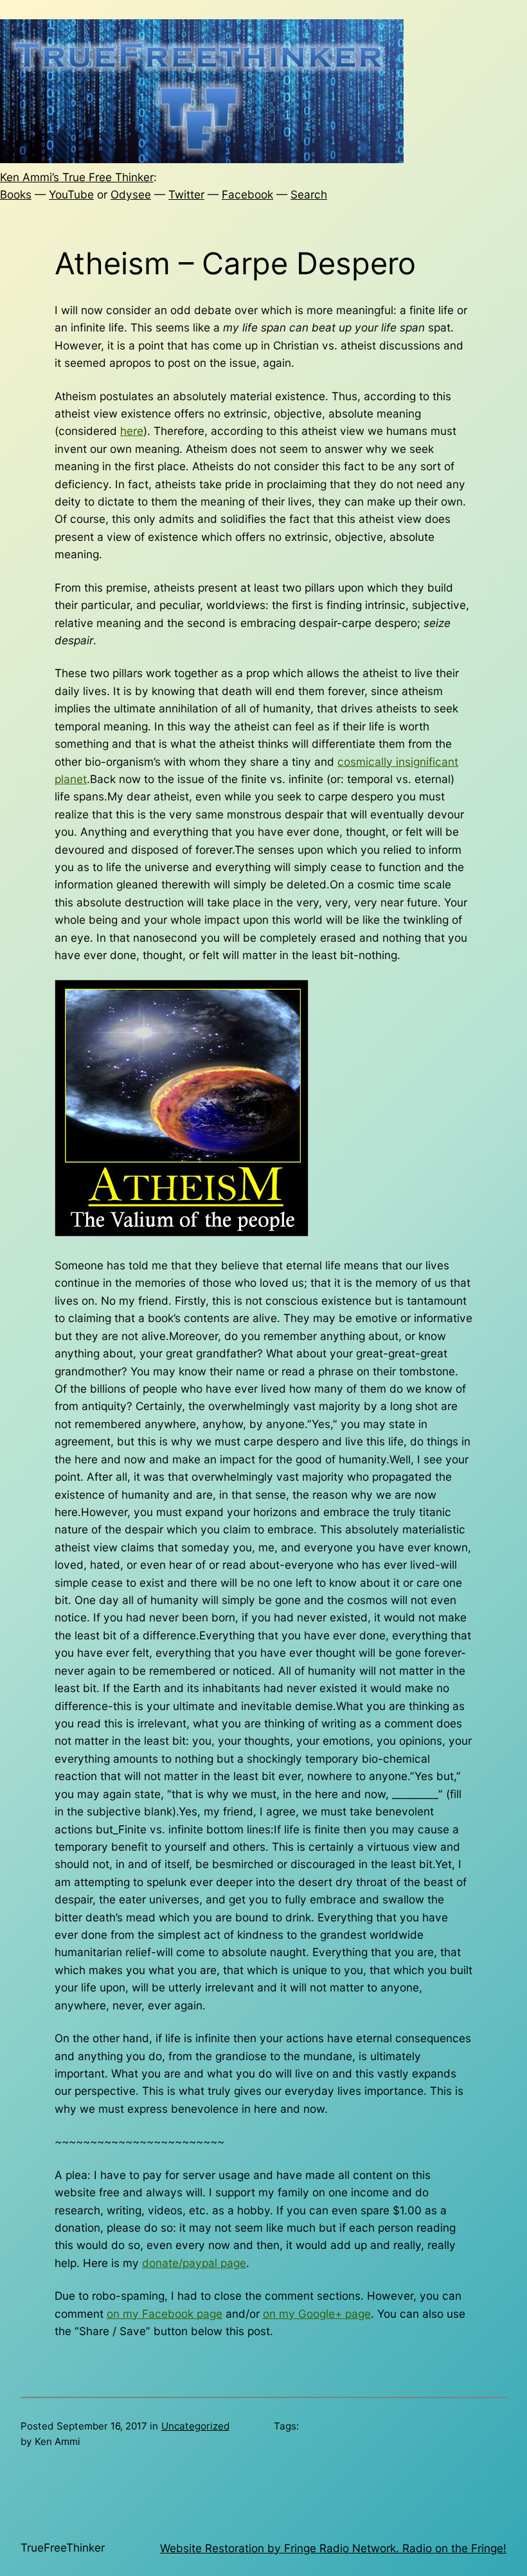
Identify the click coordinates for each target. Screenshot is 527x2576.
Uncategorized (195, 2426)
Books (16, 194)
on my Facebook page (165, 2314)
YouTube (71, 194)
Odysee (131, 194)
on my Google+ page (317, 2314)
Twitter (186, 194)
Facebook (247, 194)
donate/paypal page (194, 2263)
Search (309, 194)
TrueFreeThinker (63, 2547)
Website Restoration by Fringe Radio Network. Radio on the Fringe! (333, 2548)
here (132, 431)
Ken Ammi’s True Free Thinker (77, 177)
